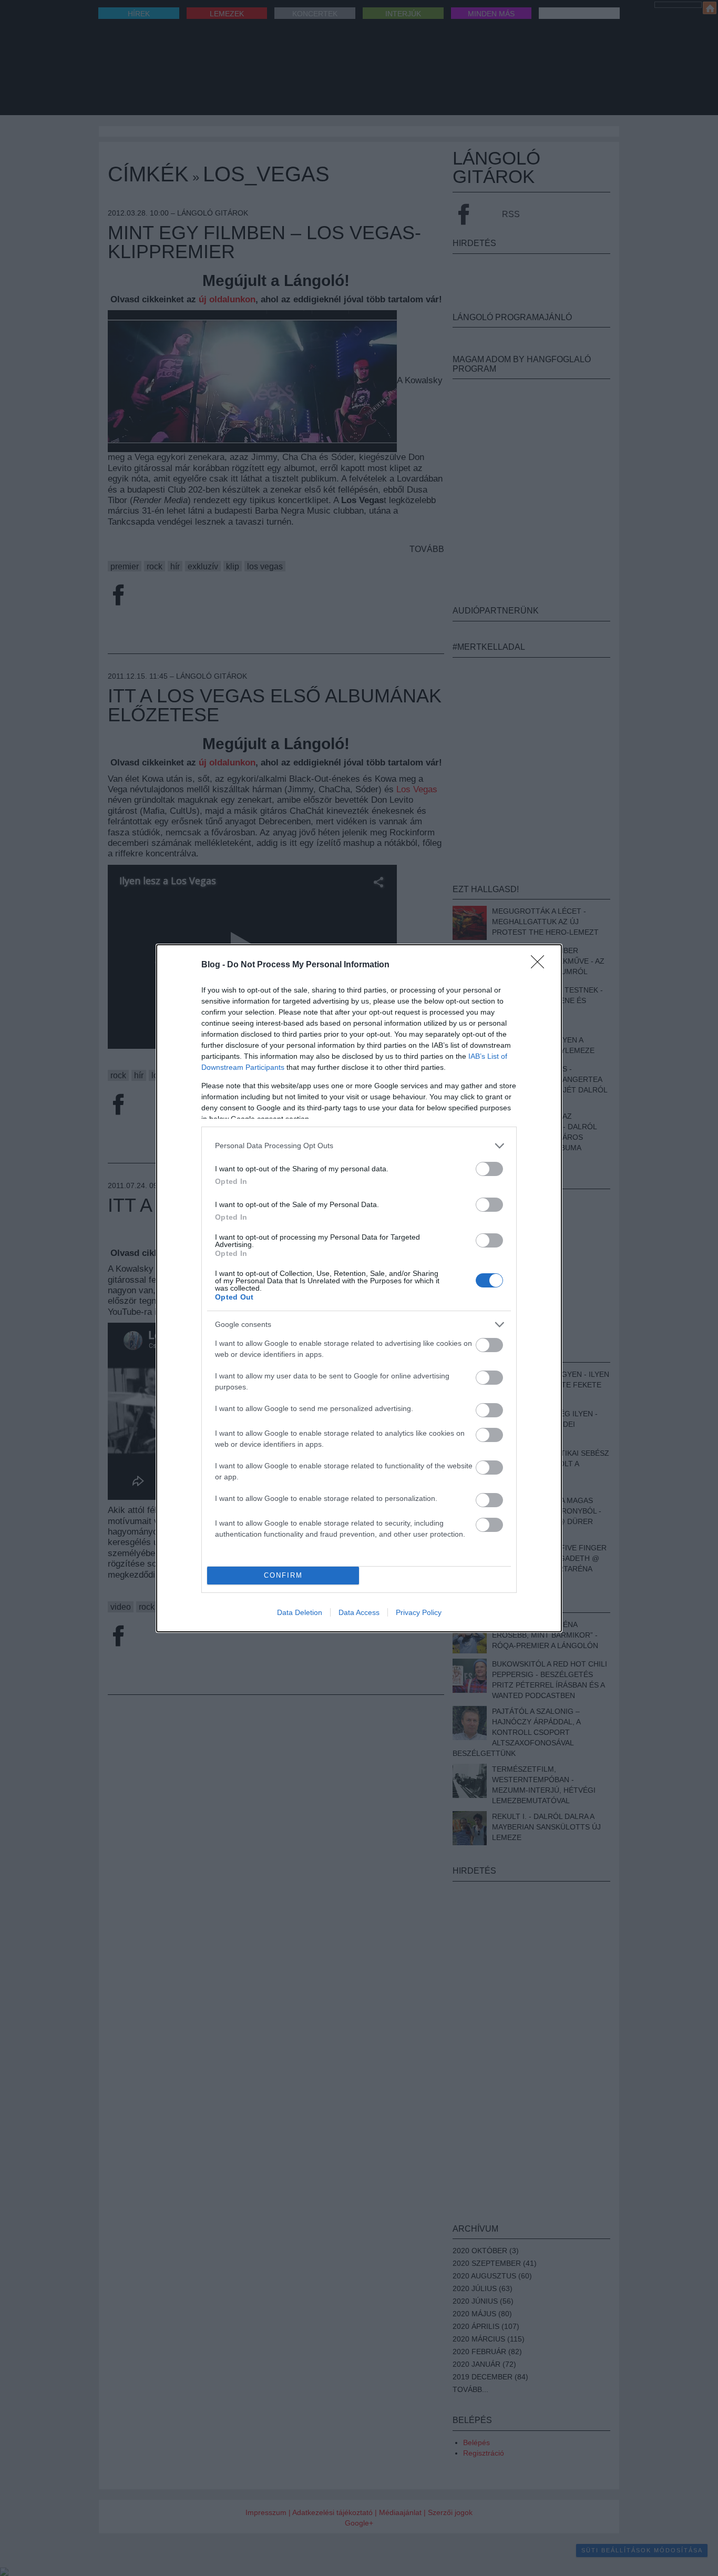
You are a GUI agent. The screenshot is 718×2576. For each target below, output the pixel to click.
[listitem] (359, 1146)
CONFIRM (283, 1575)
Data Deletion (300, 1612)
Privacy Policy (419, 1612)
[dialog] (359, 1288)
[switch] (489, 1169)
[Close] (541, 965)
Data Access (359, 1612)
